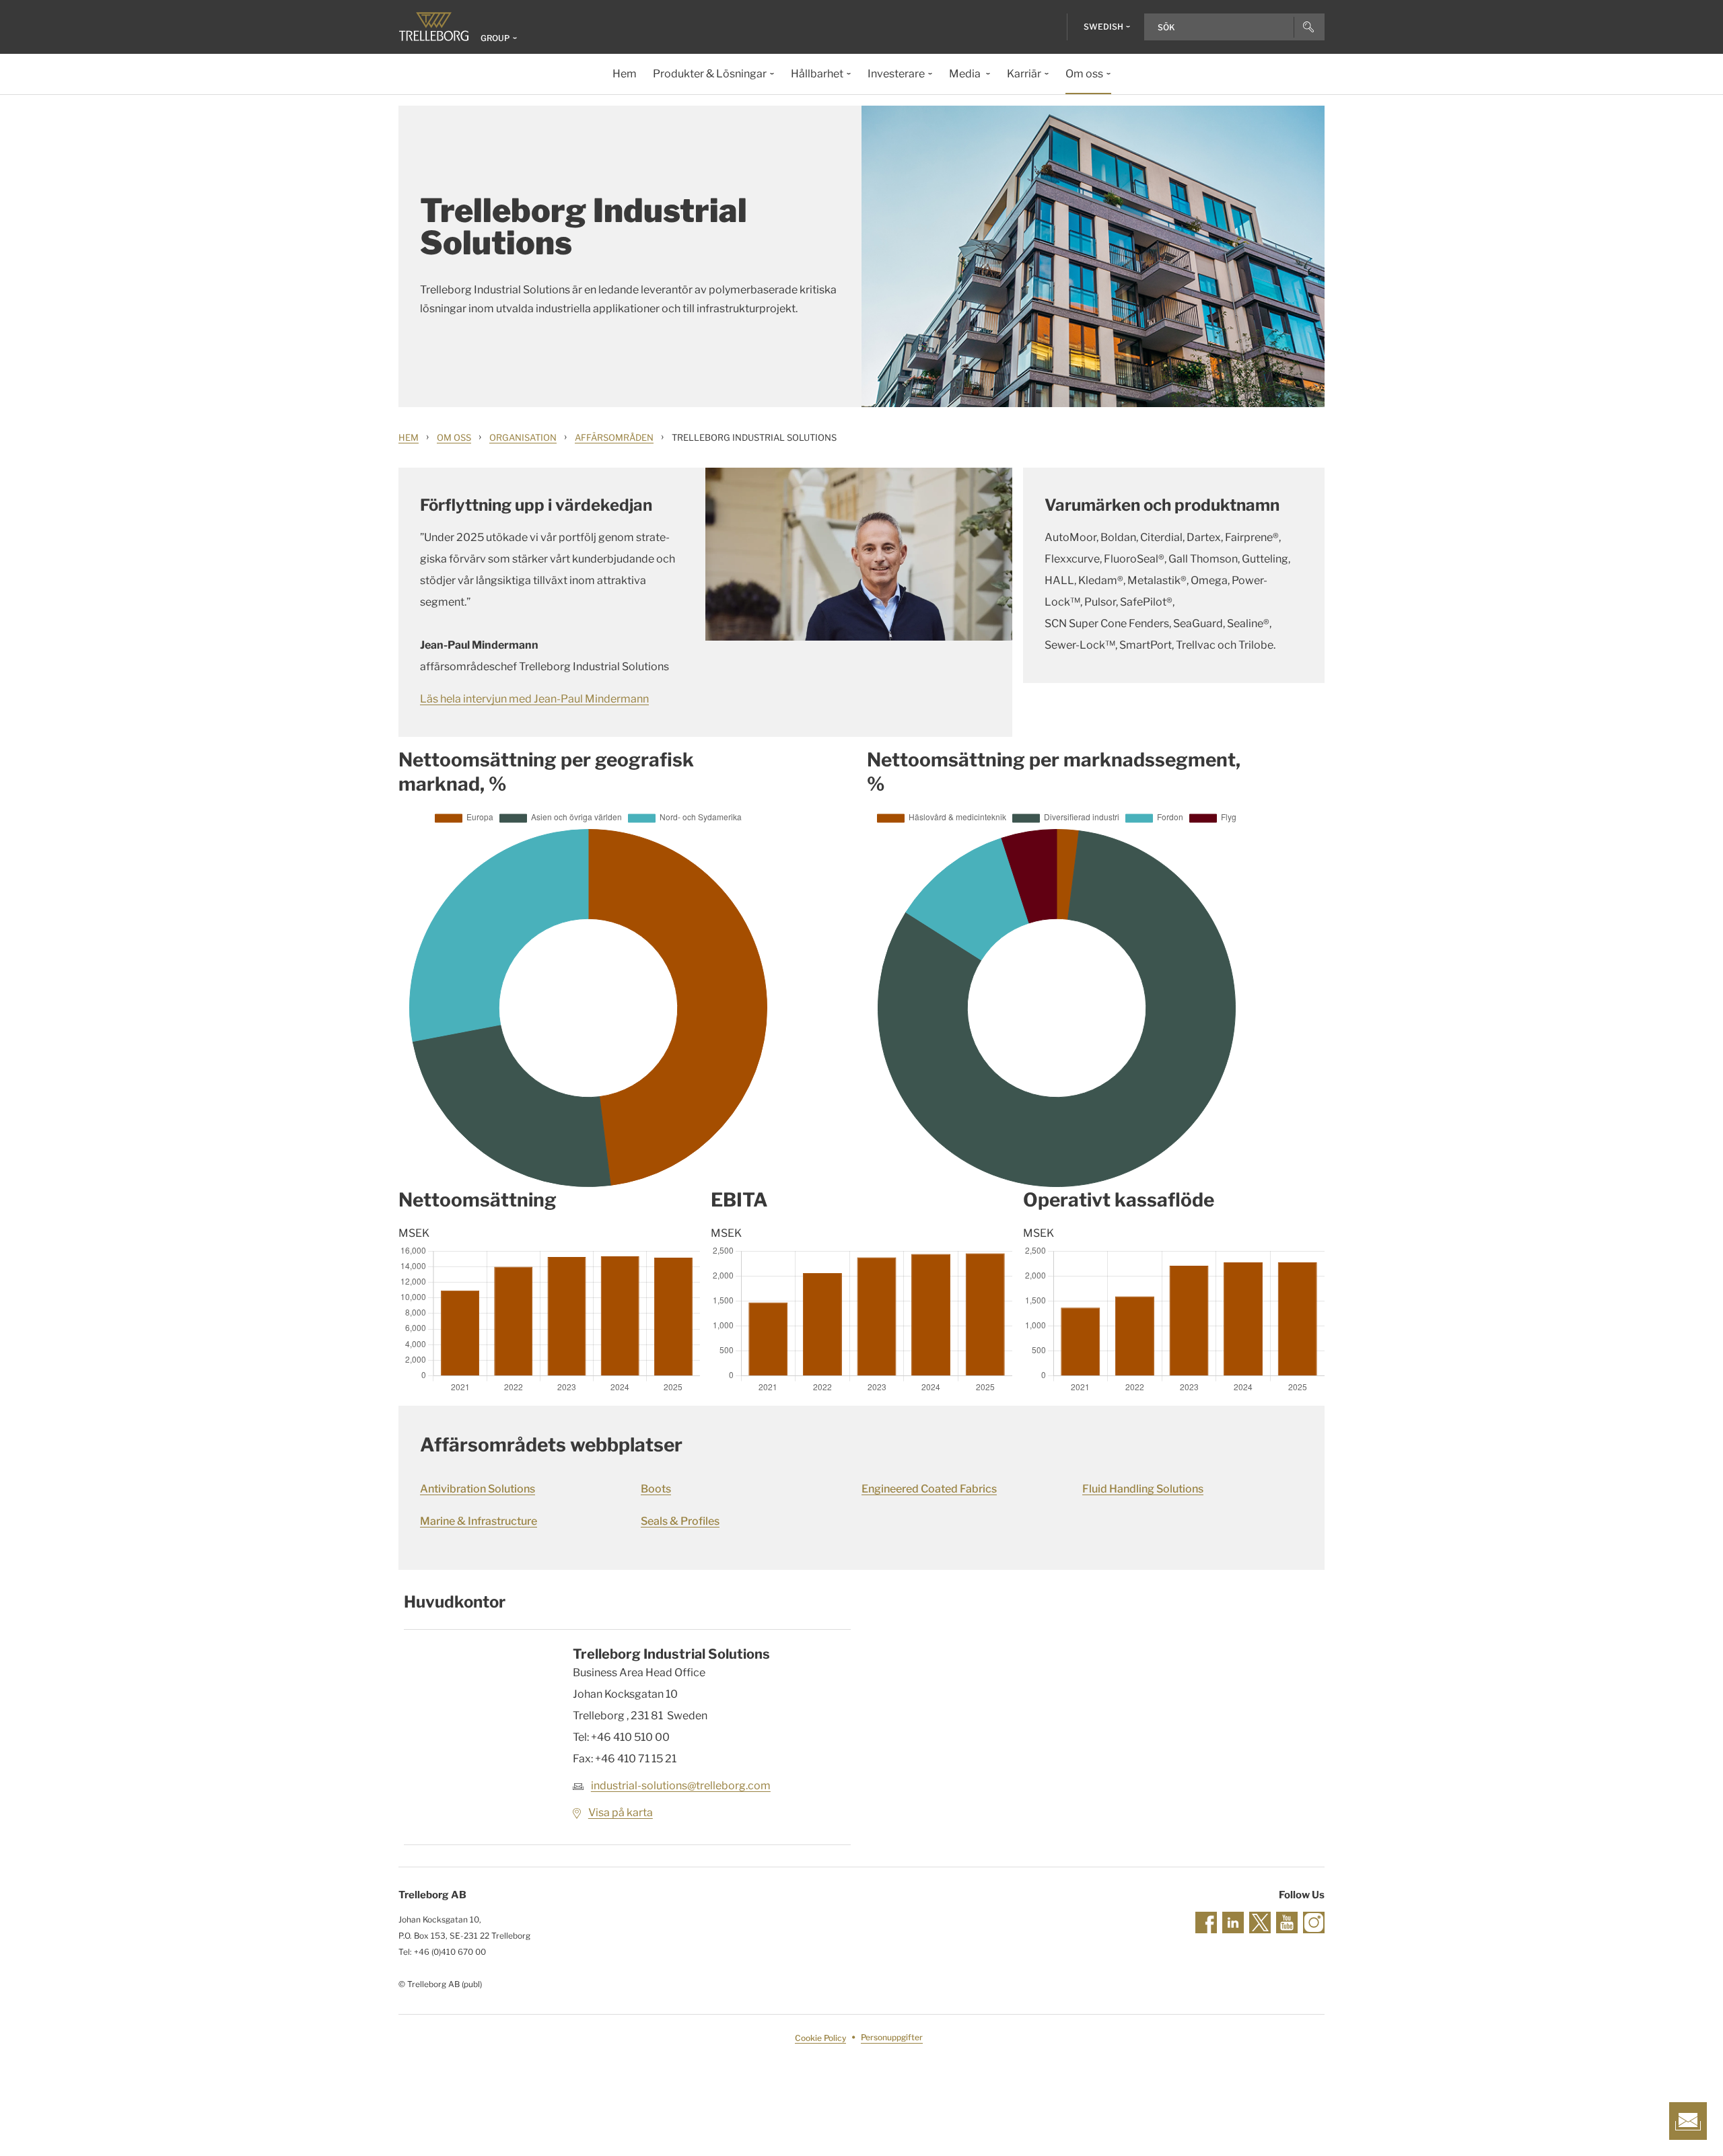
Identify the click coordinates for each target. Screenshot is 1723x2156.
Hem (409, 437)
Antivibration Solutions (478, 1489)
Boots (656, 1489)
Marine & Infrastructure (479, 1521)
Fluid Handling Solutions (1143, 1489)
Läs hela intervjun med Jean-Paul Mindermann (534, 699)
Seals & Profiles (680, 1521)
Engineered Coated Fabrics (929, 1489)
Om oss (454, 437)
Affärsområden (614, 437)
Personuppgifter (892, 2038)
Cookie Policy (820, 2038)
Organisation (523, 437)
